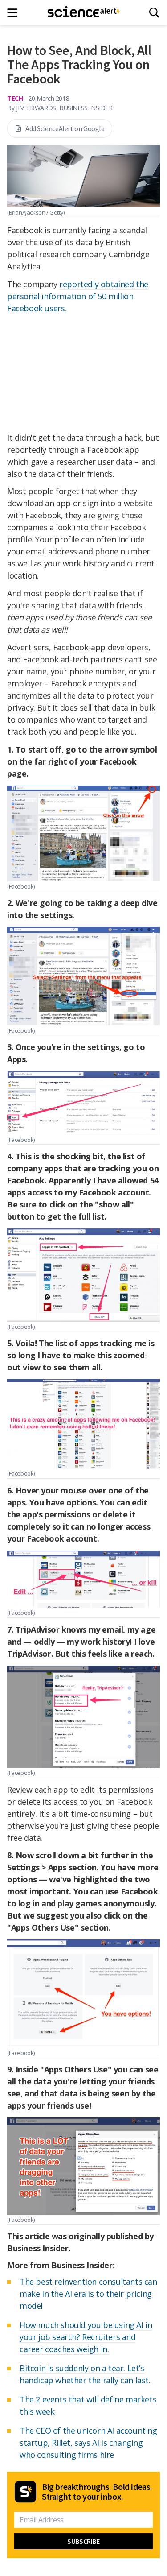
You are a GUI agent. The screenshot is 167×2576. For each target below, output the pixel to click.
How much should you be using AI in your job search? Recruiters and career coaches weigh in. (86, 2337)
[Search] (154, 13)
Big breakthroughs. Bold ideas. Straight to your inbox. (97, 2492)
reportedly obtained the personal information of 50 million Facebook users (78, 296)
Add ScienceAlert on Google (65, 128)
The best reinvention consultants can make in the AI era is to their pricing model (88, 2294)
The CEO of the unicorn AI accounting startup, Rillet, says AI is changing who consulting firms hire (88, 2443)
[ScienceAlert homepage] (83, 12)
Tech (15, 98)
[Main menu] (15, 13)
